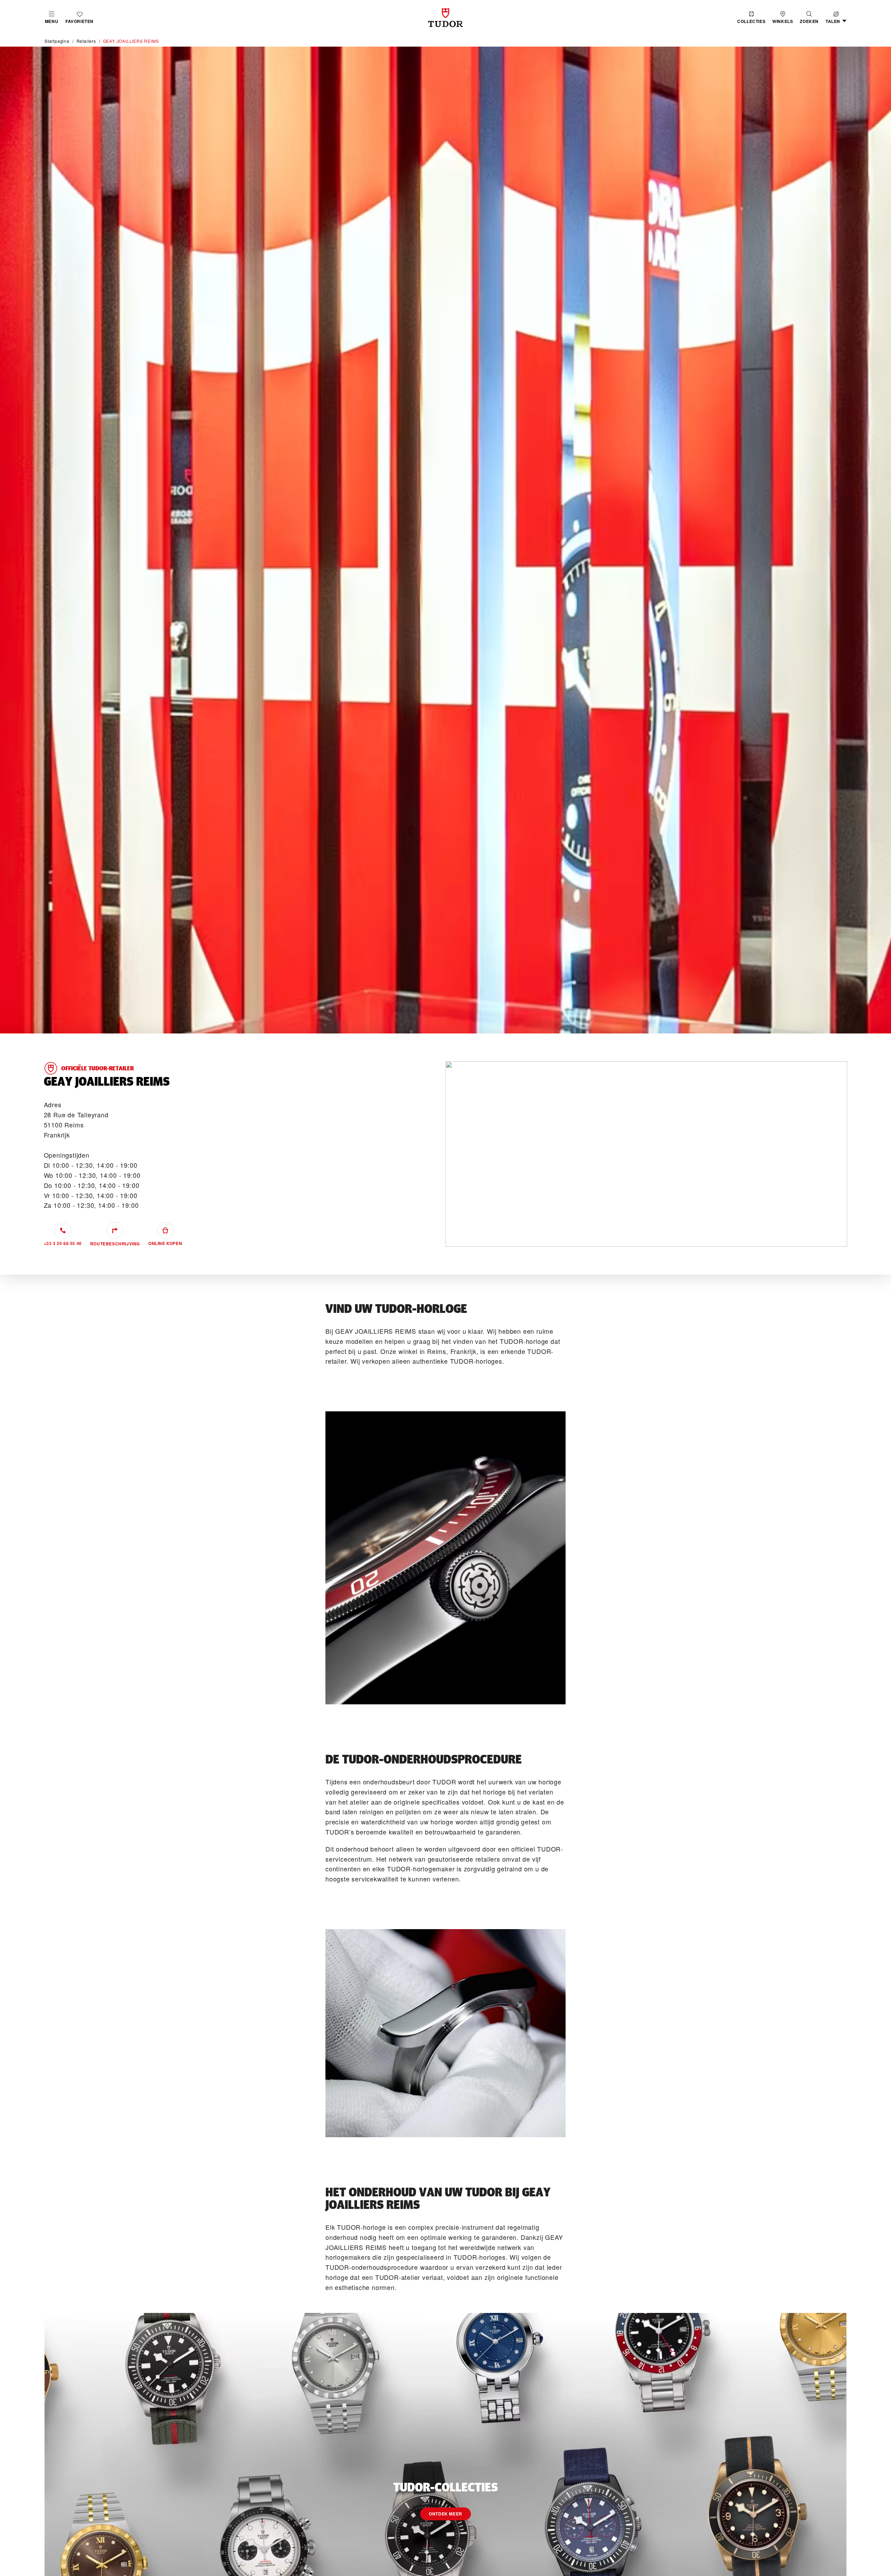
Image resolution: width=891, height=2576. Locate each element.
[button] (809, 18)
